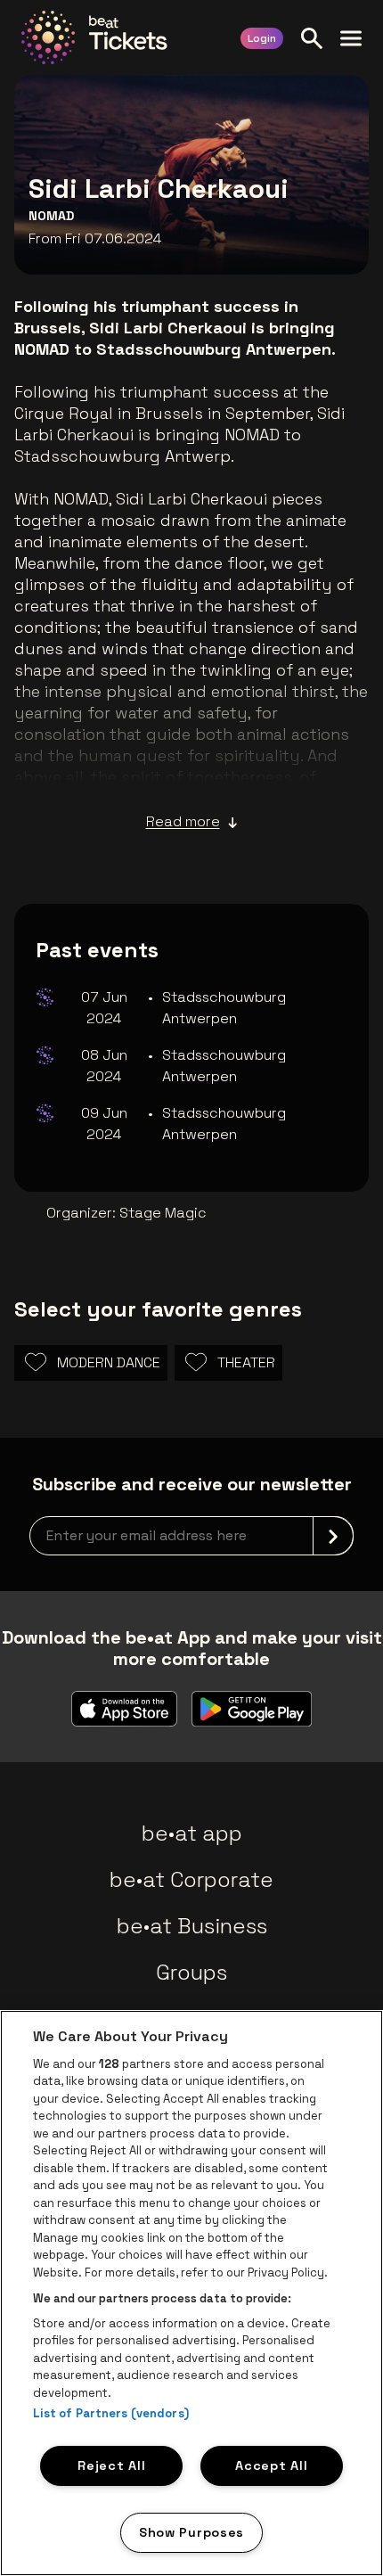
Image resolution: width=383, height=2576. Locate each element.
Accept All (271, 2465)
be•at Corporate (191, 1879)
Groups (191, 1972)
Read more (183, 821)
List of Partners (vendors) (111, 2413)
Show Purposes (191, 2532)
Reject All (111, 2465)
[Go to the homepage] (94, 37)
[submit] (333, 1536)
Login (262, 38)
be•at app (192, 1833)
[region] (191, 2293)
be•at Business (192, 1926)
